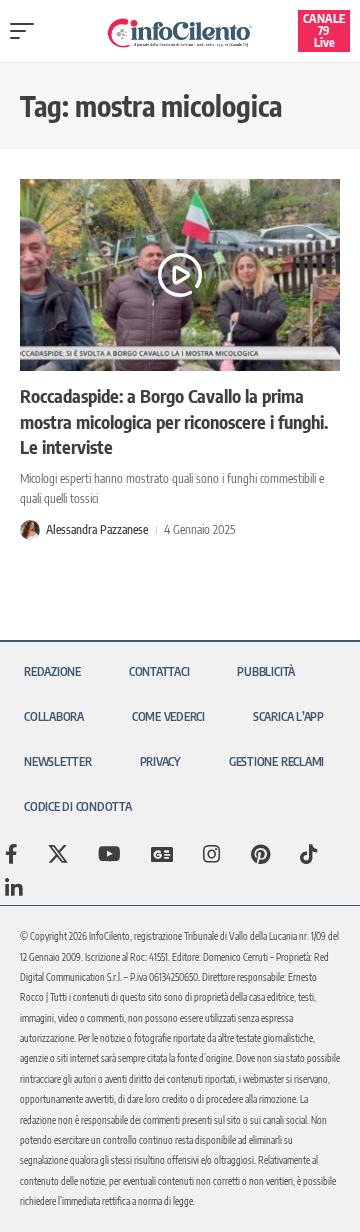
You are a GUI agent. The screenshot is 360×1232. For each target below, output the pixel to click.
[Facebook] (11, 854)
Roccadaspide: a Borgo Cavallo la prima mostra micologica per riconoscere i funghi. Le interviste (174, 420)
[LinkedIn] (14, 888)
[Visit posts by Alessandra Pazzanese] (30, 530)
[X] (58, 854)
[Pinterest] (260, 854)
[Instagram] (212, 854)
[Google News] (162, 854)
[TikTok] (309, 854)
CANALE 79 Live (324, 30)
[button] (27, 31)
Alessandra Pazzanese (97, 529)
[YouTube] (109, 854)
